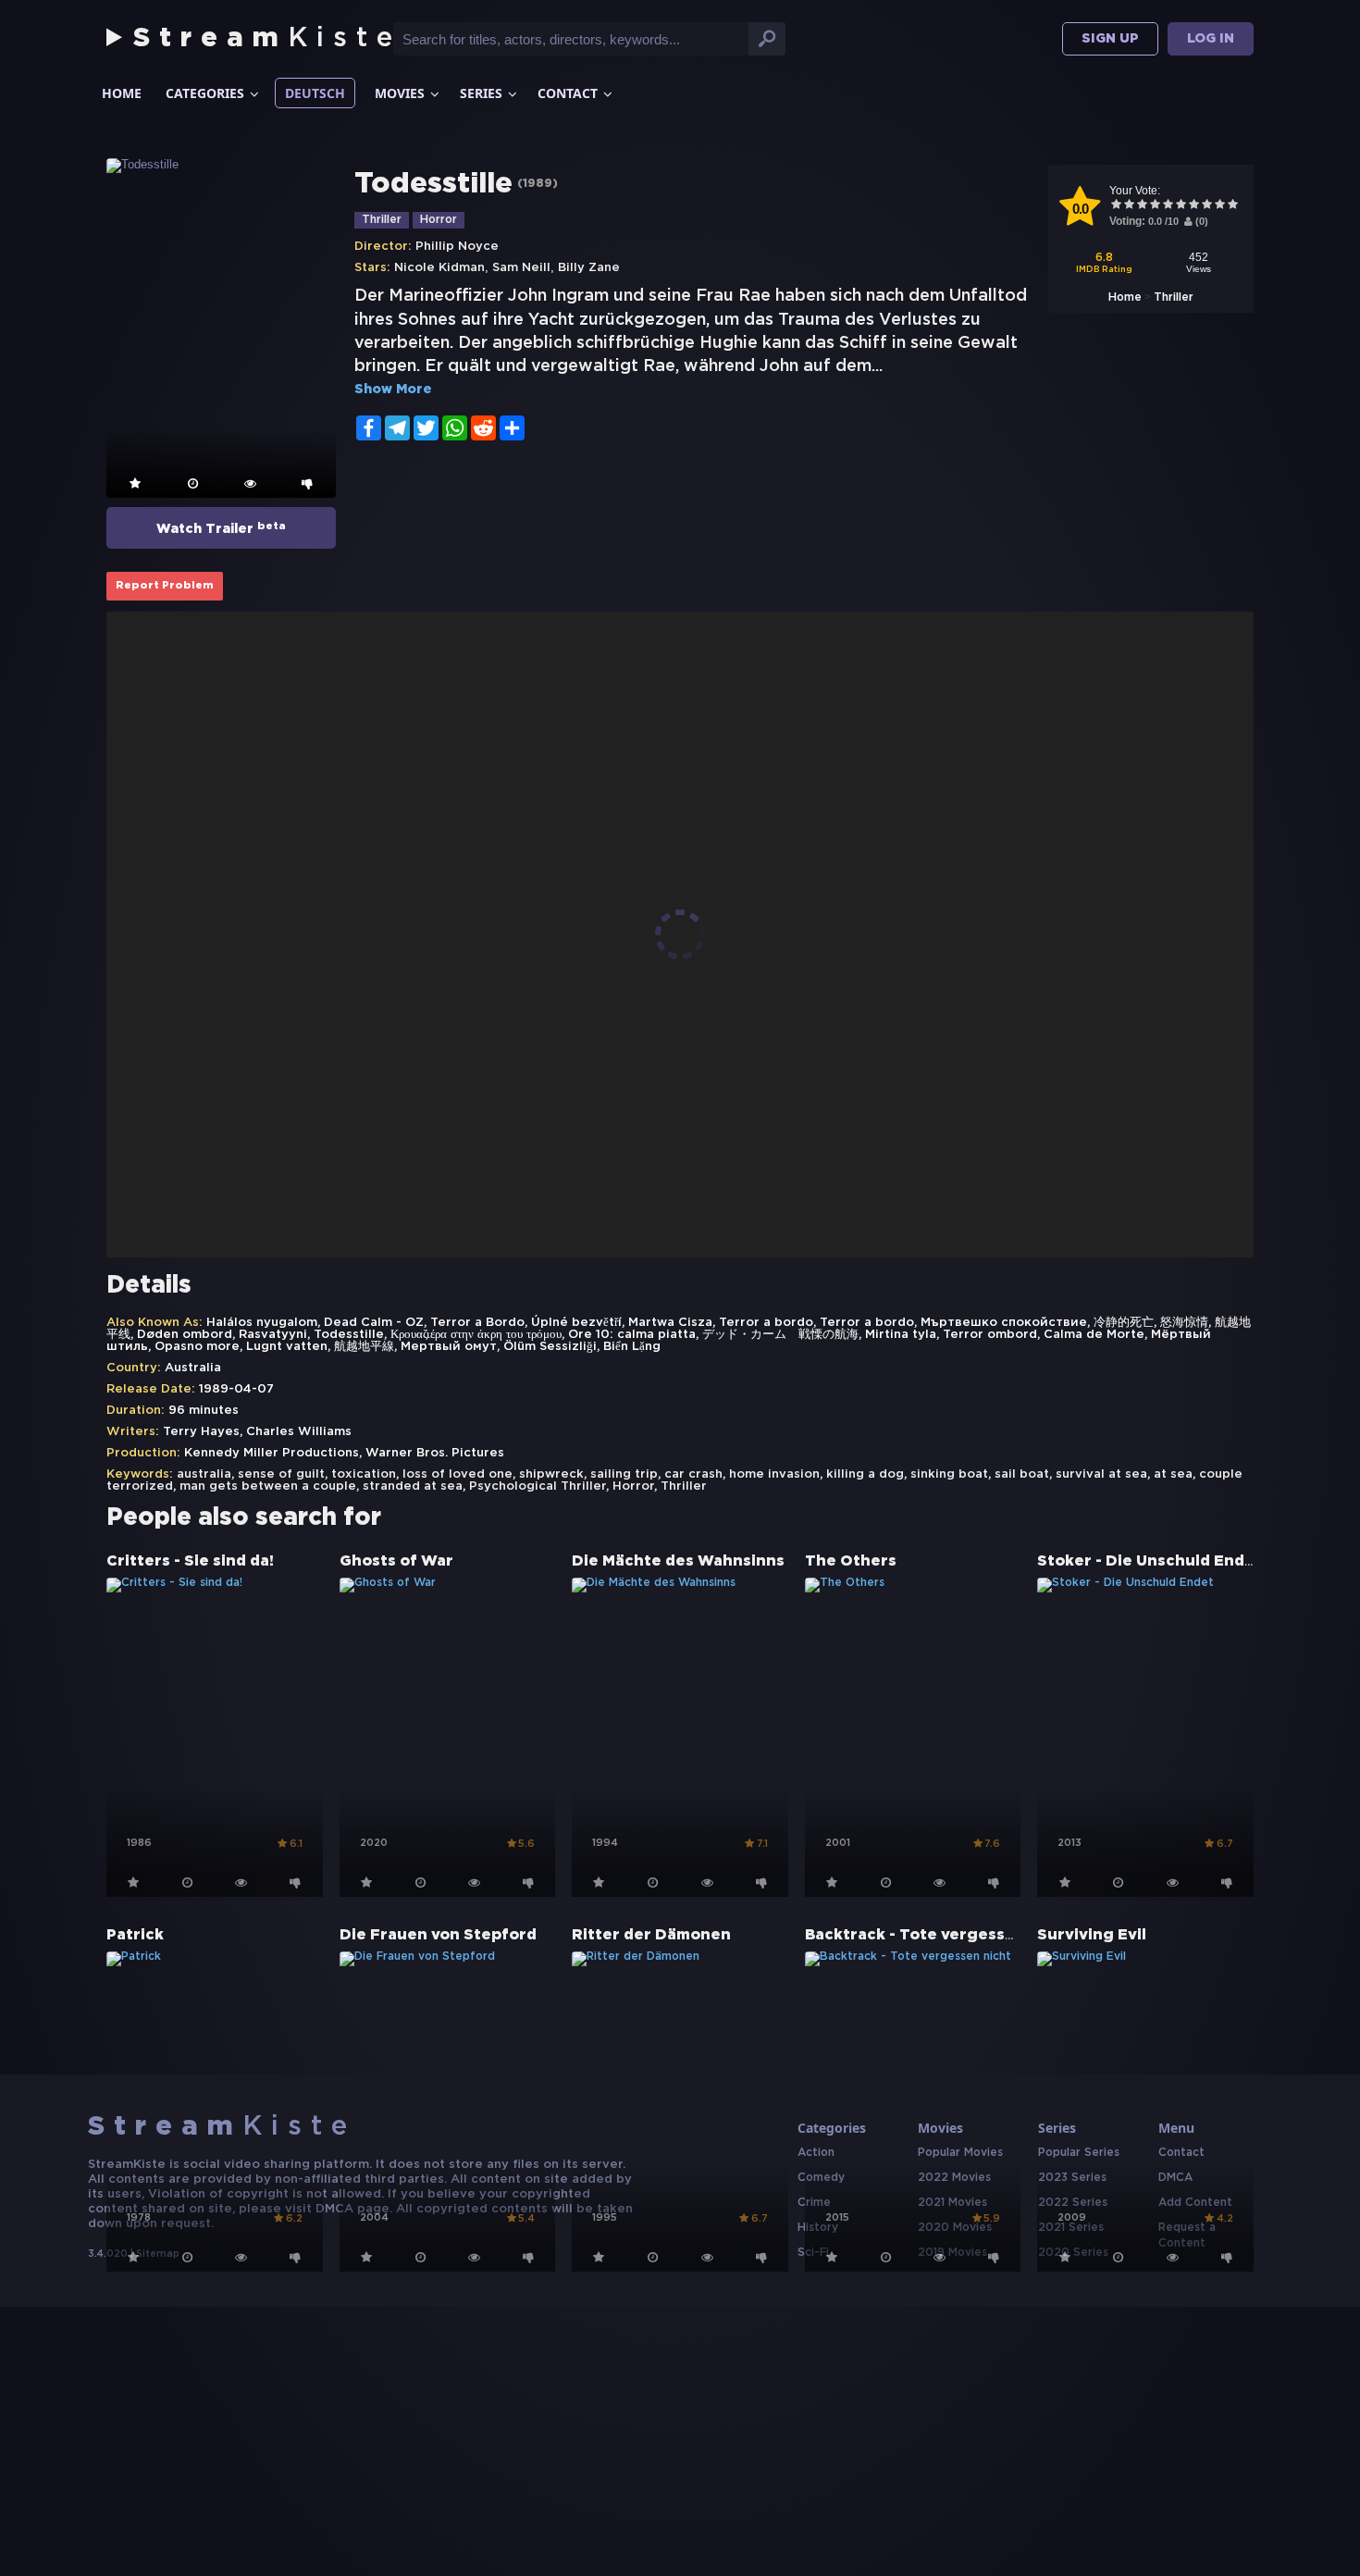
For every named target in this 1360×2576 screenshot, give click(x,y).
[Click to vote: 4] (1155, 206)
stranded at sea (413, 1486)
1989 (538, 184)
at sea (1173, 1474)
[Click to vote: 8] (1206, 206)
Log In (1211, 39)
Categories (205, 93)
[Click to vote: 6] (1181, 206)
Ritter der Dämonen (651, 1935)
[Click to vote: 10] (1232, 206)
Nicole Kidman (439, 268)
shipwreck (551, 1474)
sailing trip (624, 1474)
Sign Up (1110, 39)
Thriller (1174, 297)
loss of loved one (457, 1474)
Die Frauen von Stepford (438, 1935)
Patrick (135, 1935)
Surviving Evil (1092, 1935)
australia (204, 1474)
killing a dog (865, 1474)
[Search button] (767, 39)
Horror (439, 220)
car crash (693, 1474)
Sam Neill (521, 268)
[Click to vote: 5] (1168, 206)
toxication (364, 1474)
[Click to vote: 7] (1193, 206)
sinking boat (949, 1474)
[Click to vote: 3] (1142, 206)
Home (122, 93)
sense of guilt (281, 1474)
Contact (568, 93)
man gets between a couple (268, 1486)
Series (481, 93)
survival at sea (1101, 1474)
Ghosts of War (396, 1561)
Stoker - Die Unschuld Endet (1150, 1561)
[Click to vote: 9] (1219, 206)
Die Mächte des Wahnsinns (678, 1561)
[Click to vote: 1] (1116, 206)
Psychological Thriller (538, 1486)
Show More (393, 390)
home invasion (774, 1474)
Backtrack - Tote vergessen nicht (938, 1935)
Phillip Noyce (457, 247)
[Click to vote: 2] (1129, 206)
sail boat (1022, 1474)
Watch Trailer (221, 528)
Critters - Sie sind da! (190, 1561)
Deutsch (315, 93)
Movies (400, 93)
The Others (851, 1561)
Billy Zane (589, 268)
